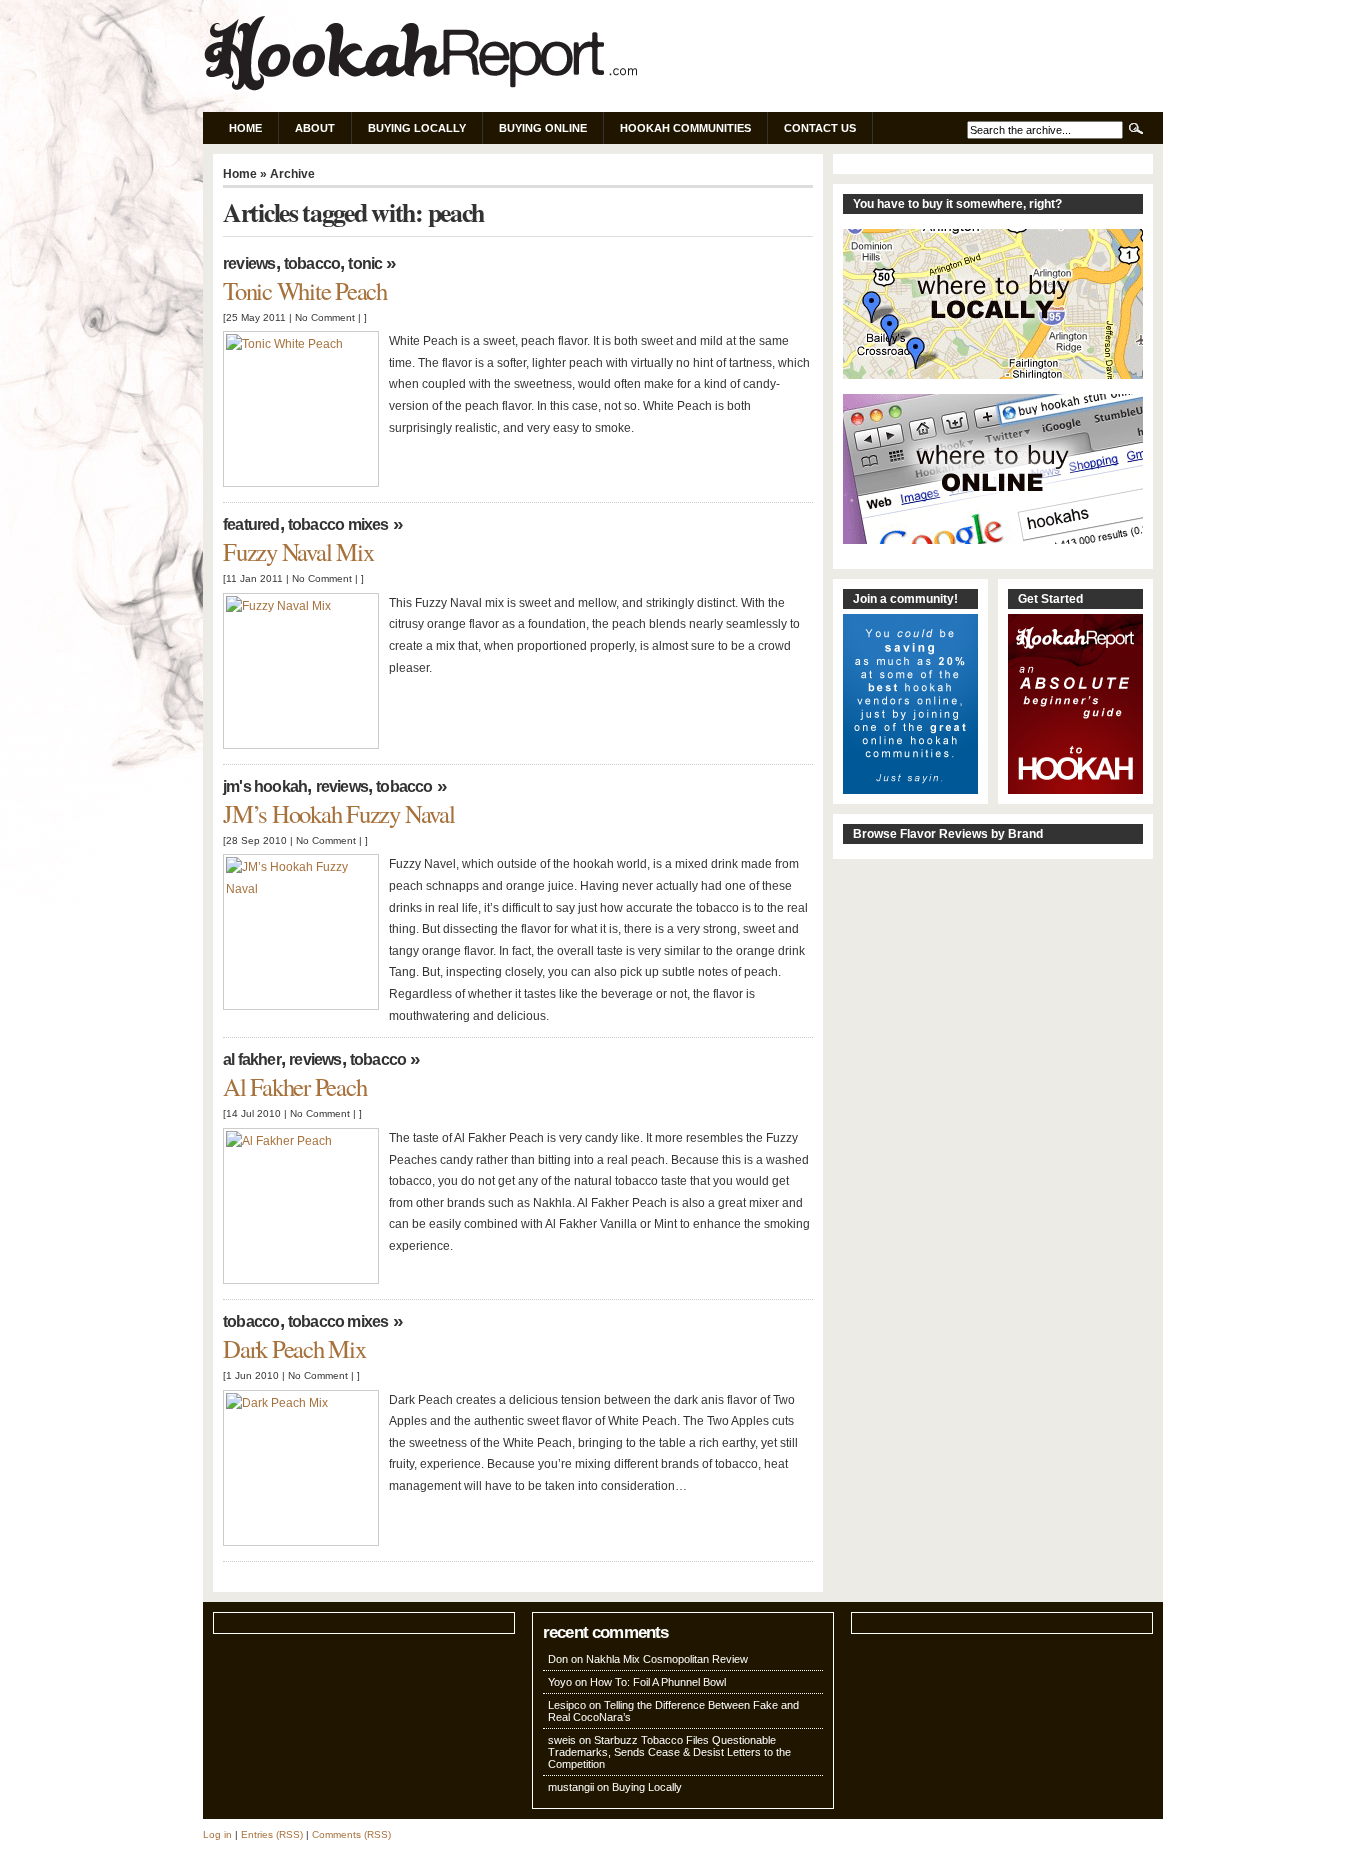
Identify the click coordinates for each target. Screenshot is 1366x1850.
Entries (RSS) (272, 1834)
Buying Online (543, 128)
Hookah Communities (685, 128)
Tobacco (312, 263)
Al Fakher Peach (294, 1086)
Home (245, 128)
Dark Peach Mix (294, 1348)
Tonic (365, 263)
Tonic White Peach (305, 290)
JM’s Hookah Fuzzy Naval (339, 813)
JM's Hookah (265, 786)
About (315, 128)
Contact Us (820, 128)
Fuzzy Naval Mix (298, 551)
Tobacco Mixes (338, 524)
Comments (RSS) (351, 1834)
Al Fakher (252, 1059)
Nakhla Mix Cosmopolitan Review (667, 1659)
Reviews (249, 263)
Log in (217, 1834)
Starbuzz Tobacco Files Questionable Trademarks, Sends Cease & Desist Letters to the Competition (669, 1752)
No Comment (325, 317)
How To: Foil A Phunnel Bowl (658, 1682)
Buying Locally (417, 128)
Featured (251, 524)
